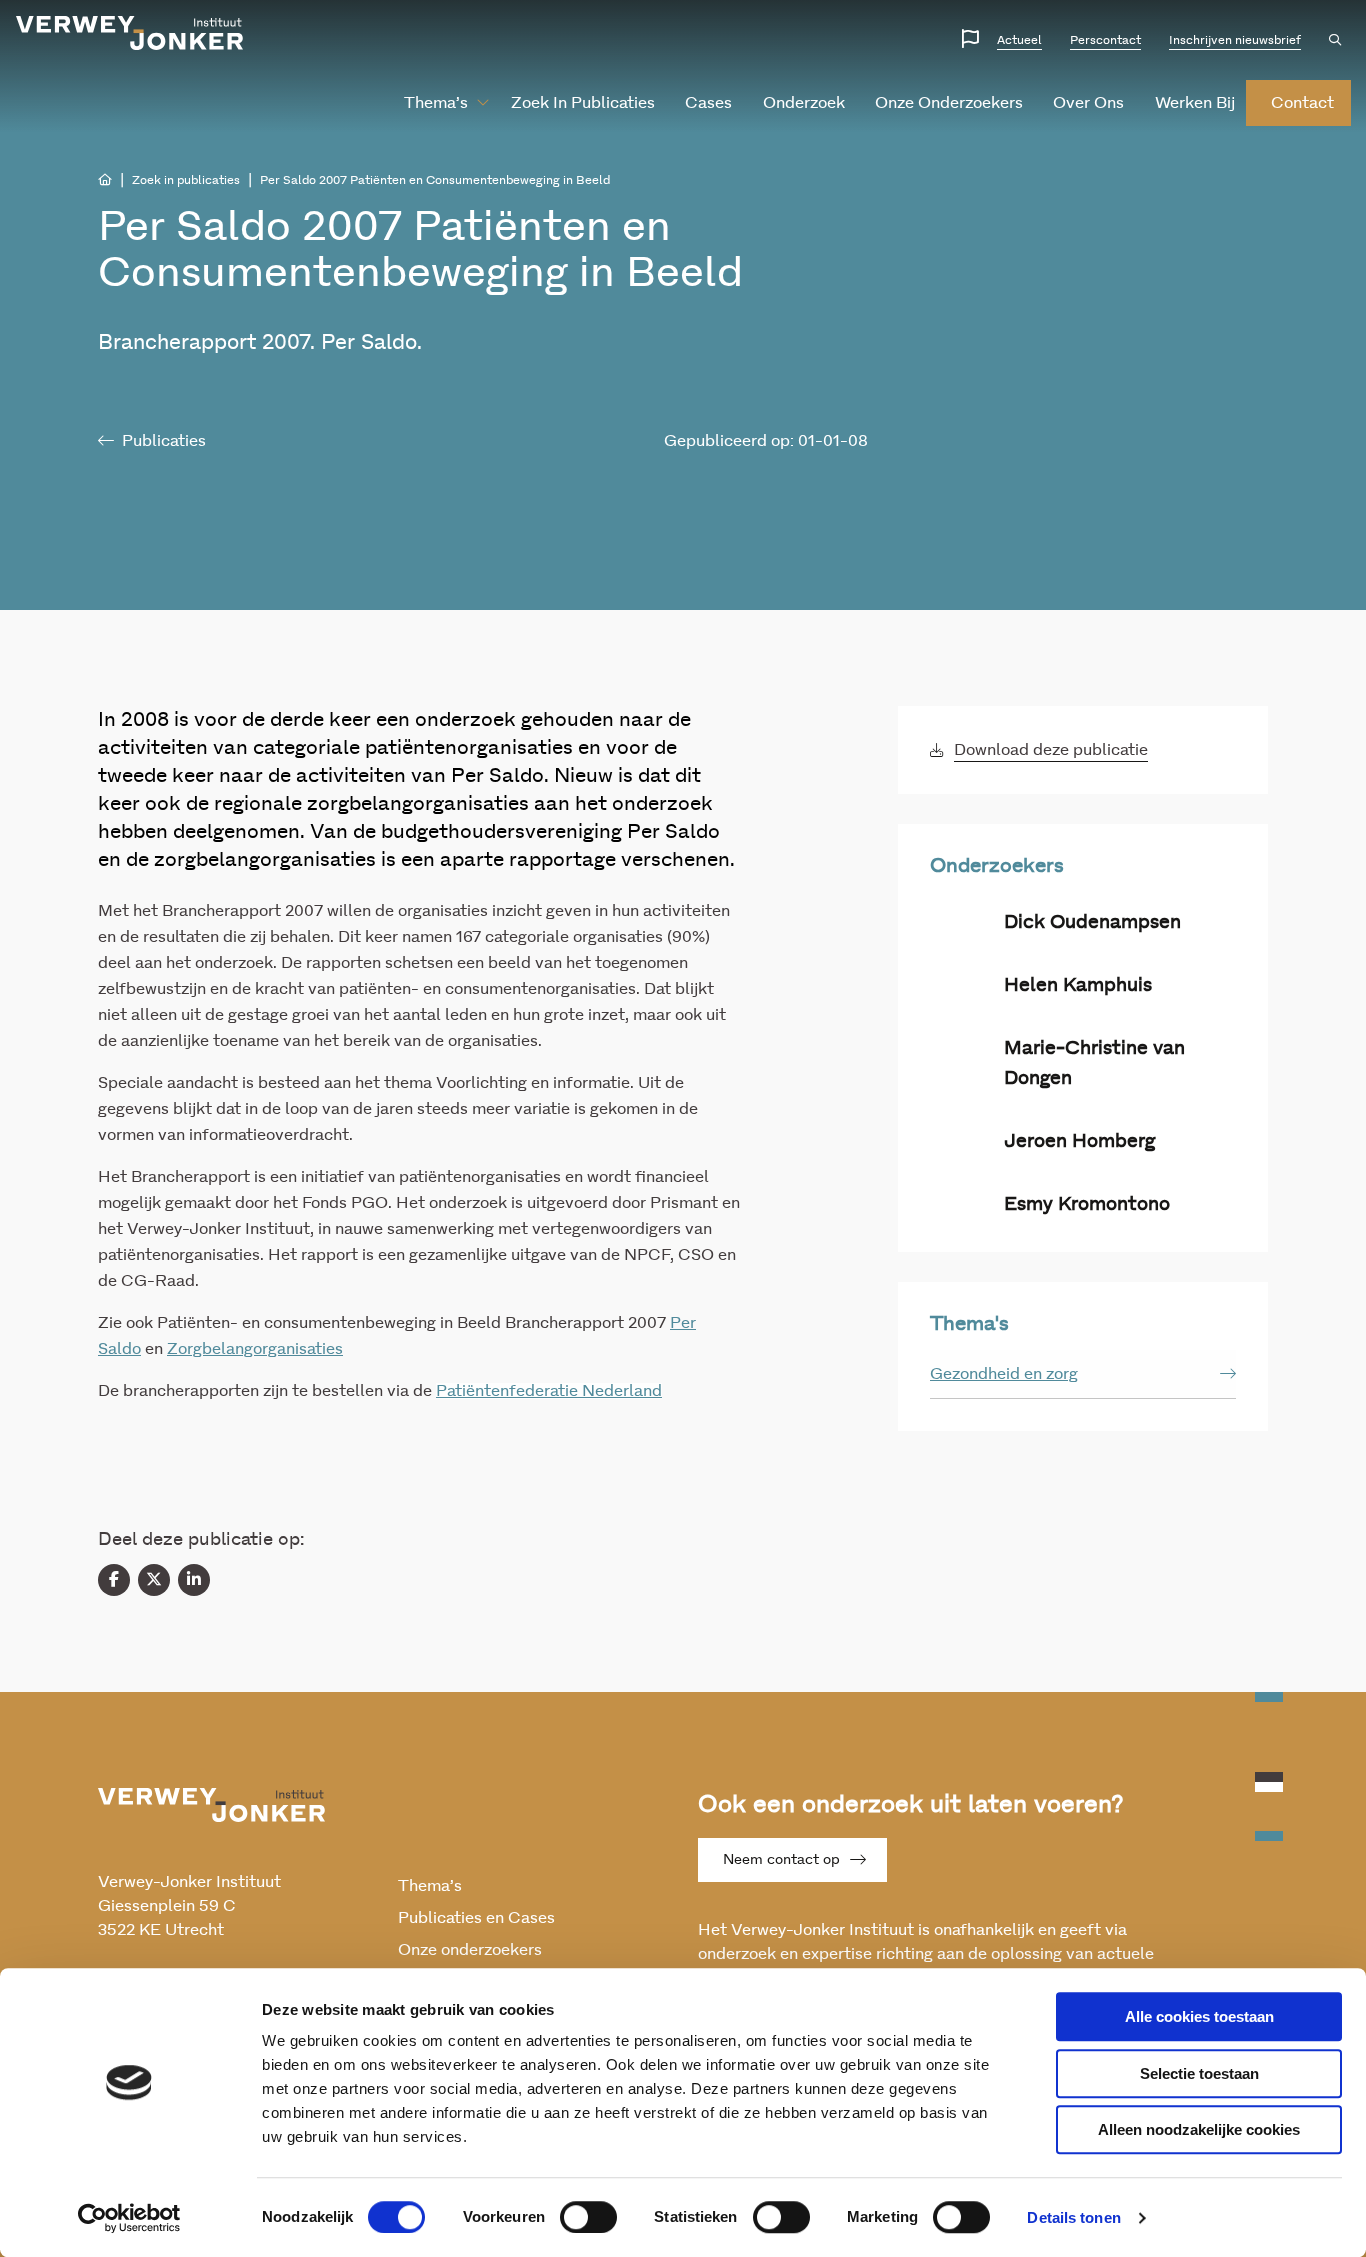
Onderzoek (804, 103)
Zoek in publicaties (583, 103)
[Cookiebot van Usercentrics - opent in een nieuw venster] (129, 2218)
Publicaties (164, 441)
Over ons (1088, 103)
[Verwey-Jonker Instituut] (130, 33)
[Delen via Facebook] (114, 1580)
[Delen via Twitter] (154, 1580)
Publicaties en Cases (476, 1918)
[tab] (1083, 1374)
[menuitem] (438, 103)
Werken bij (1195, 103)
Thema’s (436, 103)
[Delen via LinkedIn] (194, 1580)
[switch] (588, 2217)
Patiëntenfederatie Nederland (549, 1391)
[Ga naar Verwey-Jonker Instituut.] (105, 180)
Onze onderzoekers (949, 103)
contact (1302, 103)
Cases (708, 103)
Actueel (1019, 40)
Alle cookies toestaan (1199, 2016)
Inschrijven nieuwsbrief (1235, 40)
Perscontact (1105, 40)
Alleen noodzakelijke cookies (1199, 2129)
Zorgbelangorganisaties (255, 1349)
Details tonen (1073, 2217)
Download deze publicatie (1051, 750)
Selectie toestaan (1199, 2073)
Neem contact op (781, 1860)
